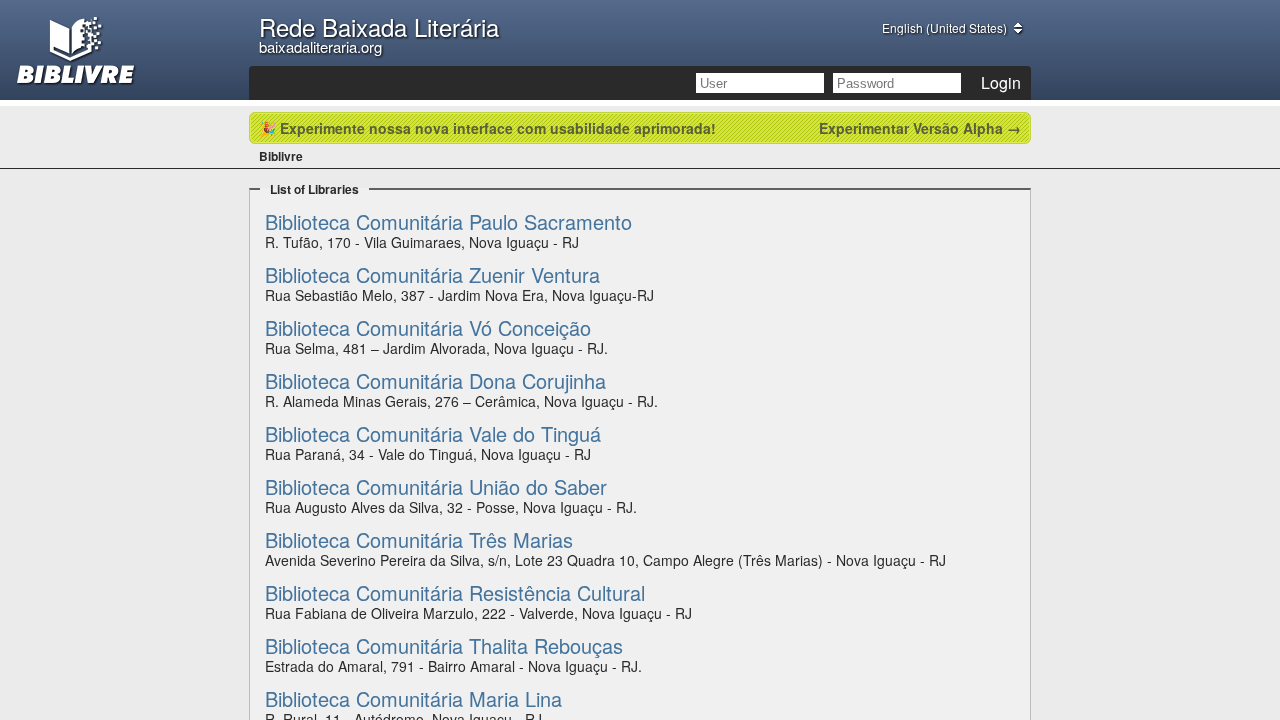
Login (1001, 82)
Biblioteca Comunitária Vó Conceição (428, 327)
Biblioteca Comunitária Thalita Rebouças (444, 645)
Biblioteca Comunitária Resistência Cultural (455, 592)
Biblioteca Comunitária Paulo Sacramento (448, 221)
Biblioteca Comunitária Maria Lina (413, 698)
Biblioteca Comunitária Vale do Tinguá (433, 433)
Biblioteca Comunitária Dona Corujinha (435, 380)
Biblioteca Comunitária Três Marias (419, 539)
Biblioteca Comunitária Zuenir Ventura (432, 274)
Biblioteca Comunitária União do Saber (436, 486)
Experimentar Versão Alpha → (920, 128)
